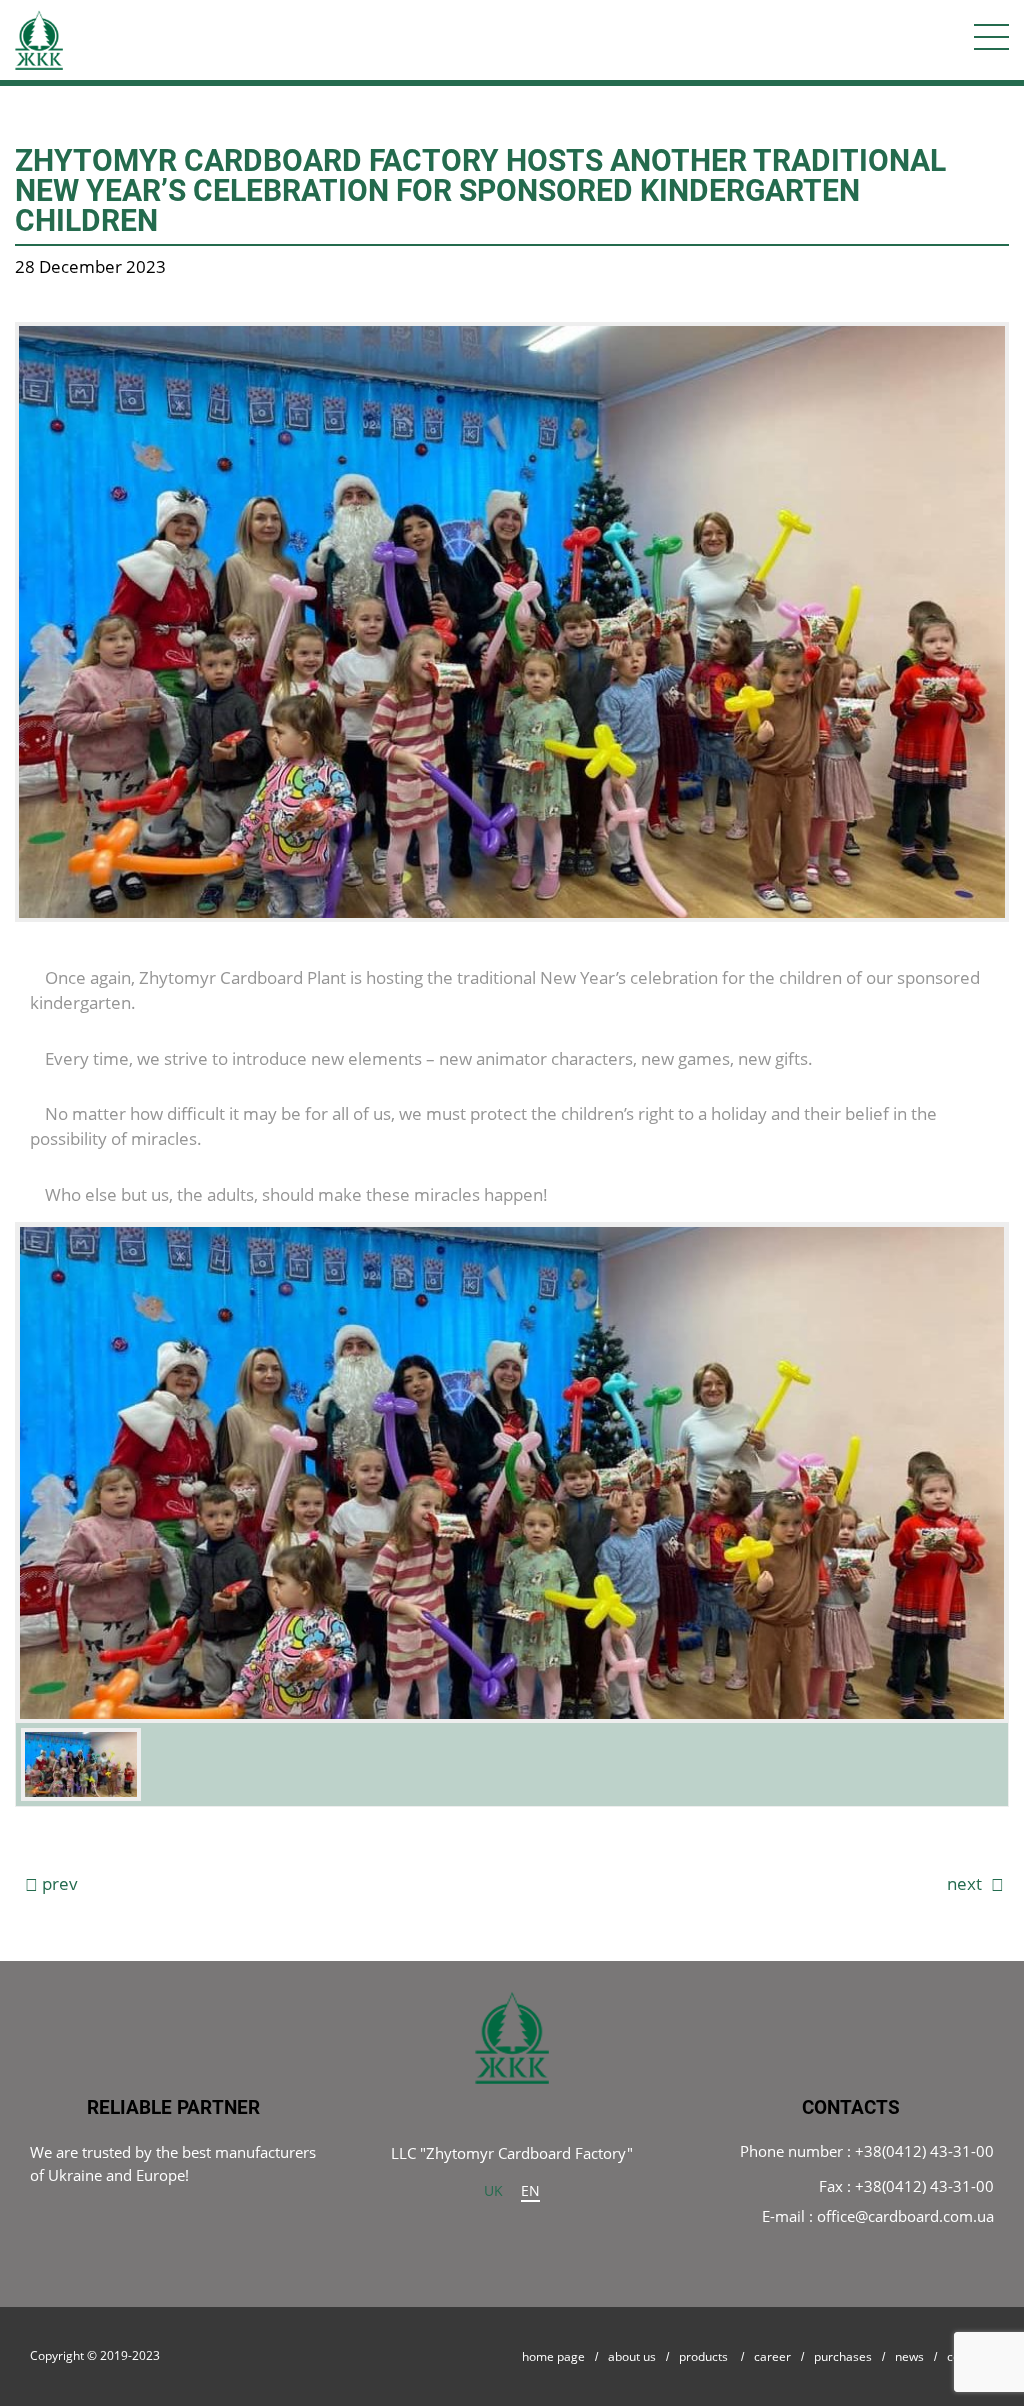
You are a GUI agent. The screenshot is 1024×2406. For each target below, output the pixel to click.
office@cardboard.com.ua (905, 2216)
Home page (553, 2356)
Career (772, 2356)
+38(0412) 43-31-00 (924, 2151)
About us (632, 2356)
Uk (493, 2190)
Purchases (843, 2356)
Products (703, 2356)
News (909, 2356)
